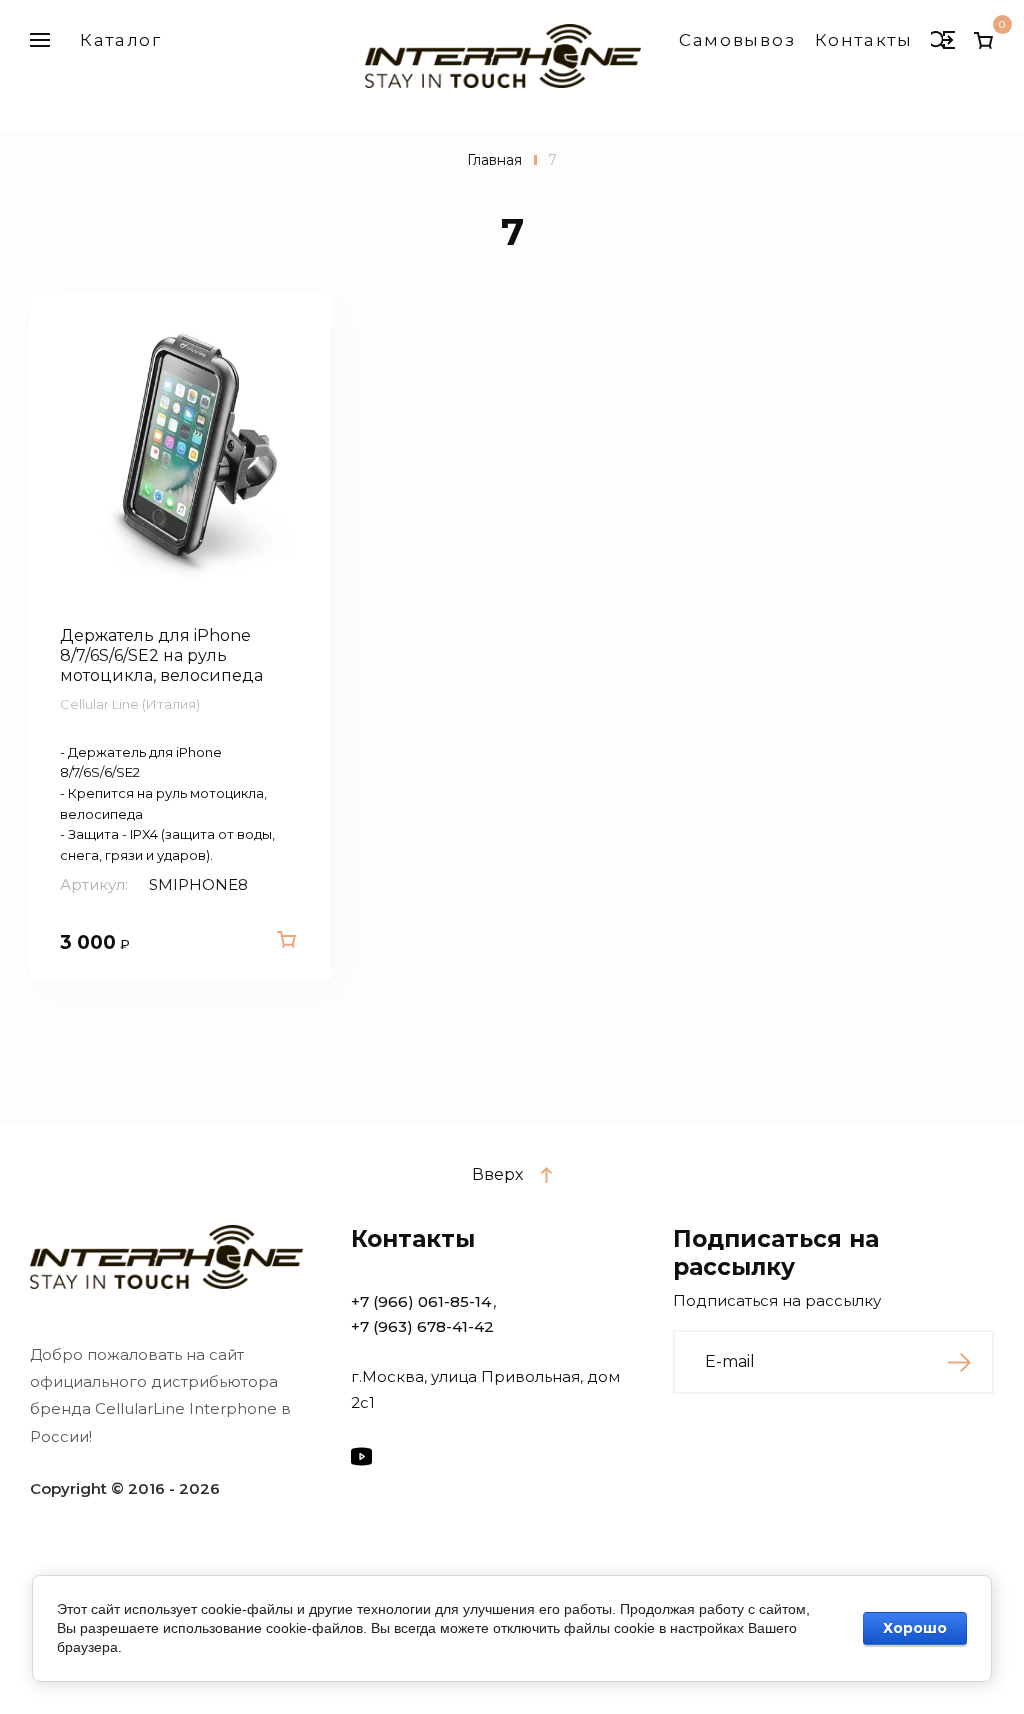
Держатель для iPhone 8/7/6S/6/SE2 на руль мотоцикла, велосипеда (161, 655)
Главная (494, 160)
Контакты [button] (864, 40)
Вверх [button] (497, 1174)
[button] (40, 40)
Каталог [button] (121, 40)
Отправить (959, 1362)
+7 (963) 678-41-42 (422, 1326)
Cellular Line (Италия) (130, 704)
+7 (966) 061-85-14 (421, 1301)
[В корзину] (286, 939)
